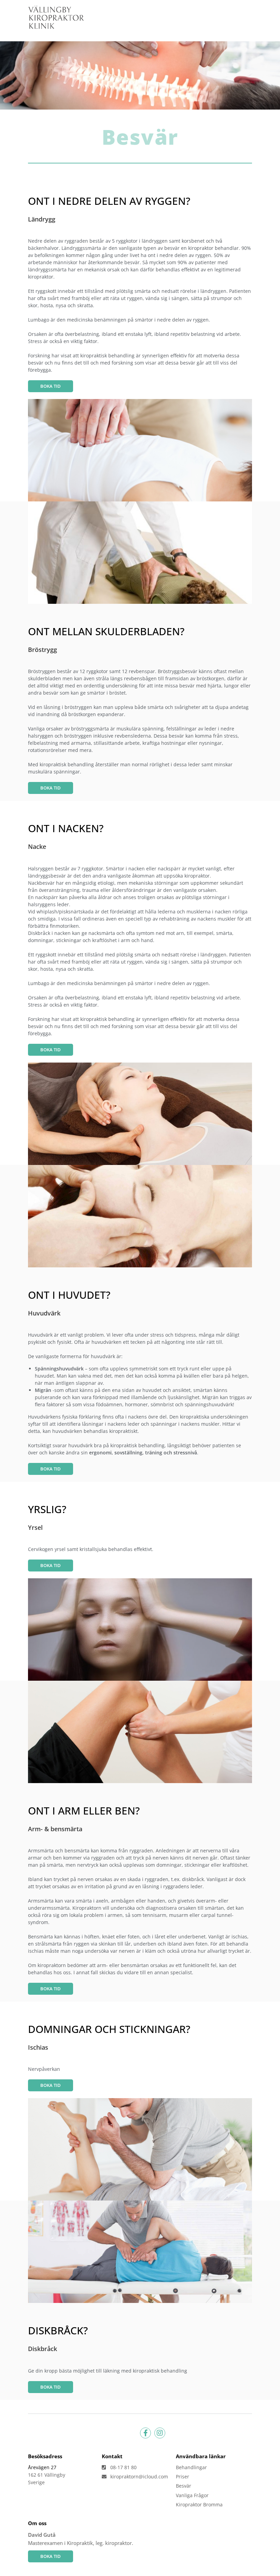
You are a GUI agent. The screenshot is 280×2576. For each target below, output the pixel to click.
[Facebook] (145, 2433)
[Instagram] (160, 2433)
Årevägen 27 (42, 2467)
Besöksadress (45, 2456)
